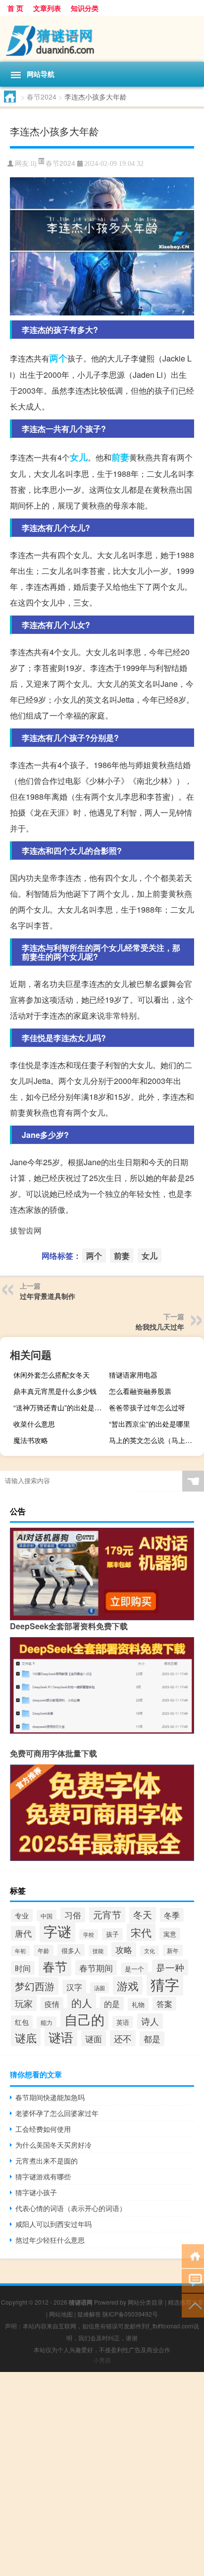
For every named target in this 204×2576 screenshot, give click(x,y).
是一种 (170, 1967)
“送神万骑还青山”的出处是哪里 (60, 1407)
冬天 (143, 1914)
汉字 (74, 1987)
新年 (173, 1950)
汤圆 (100, 1988)
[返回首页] (193, 2255)
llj (34, 164)
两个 (58, 358)
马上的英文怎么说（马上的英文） (155, 1440)
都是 (152, 2039)
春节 (55, 1966)
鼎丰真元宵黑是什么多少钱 (55, 1391)
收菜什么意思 (34, 1424)
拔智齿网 (26, 1230)
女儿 (79, 457)
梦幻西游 (35, 1986)
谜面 (94, 2038)
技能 (98, 1951)
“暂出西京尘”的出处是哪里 (150, 1424)
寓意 (170, 1934)
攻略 (124, 1950)
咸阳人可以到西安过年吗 (53, 2224)
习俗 (73, 1915)
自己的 (84, 2019)
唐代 (23, 1933)
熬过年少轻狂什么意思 (50, 2240)
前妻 (120, 457)
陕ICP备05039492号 (130, 2314)
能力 (47, 2022)
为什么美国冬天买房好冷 (53, 2145)
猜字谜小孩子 (36, 2192)
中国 (47, 1916)
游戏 (128, 1985)
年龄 (44, 1951)
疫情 (52, 2004)
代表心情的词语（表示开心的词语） (71, 2208)
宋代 (141, 1932)
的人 (82, 2002)
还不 (123, 2038)
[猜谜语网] (102, 39)
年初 (20, 1951)
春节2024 (42, 97)
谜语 (61, 2037)
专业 (22, 1915)
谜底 (26, 2037)
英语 (123, 2022)
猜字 (165, 1984)
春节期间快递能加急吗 (50, 2097)
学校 (89, 1934)
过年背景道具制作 (48, 1296)
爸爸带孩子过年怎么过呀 (147, 1407)
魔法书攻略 (31, 1440)
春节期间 (96, 1968)
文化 (150, 1951)
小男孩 (102, 2360)
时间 (23, 1968)
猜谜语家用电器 (133, 1375)
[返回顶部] (193, 2305)
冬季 (172, 1915)
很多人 (71, 1950)
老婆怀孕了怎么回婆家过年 (57, 2113)
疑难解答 (89, 2314)
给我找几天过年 (160, 1327)
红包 (22, 2022)
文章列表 (47, 8)
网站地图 (61, 2314)
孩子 (112, 1934)
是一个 (134, 1969)
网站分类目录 (146, 2302)
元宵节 (107, 1914)
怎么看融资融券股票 (140, 1391)
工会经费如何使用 (43, 2129)
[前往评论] (193, 2280)
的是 (112, 2004)
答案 (164, 2004)
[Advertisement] (102, 2474)
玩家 (24, 2003)
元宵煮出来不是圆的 (47, 2161)
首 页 (15, 8)
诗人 (150, 2021)
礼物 (138, 2004)
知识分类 (85, 8)
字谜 (57, 1931)
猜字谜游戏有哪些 (43, 2176)
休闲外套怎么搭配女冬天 (51, 1375)
